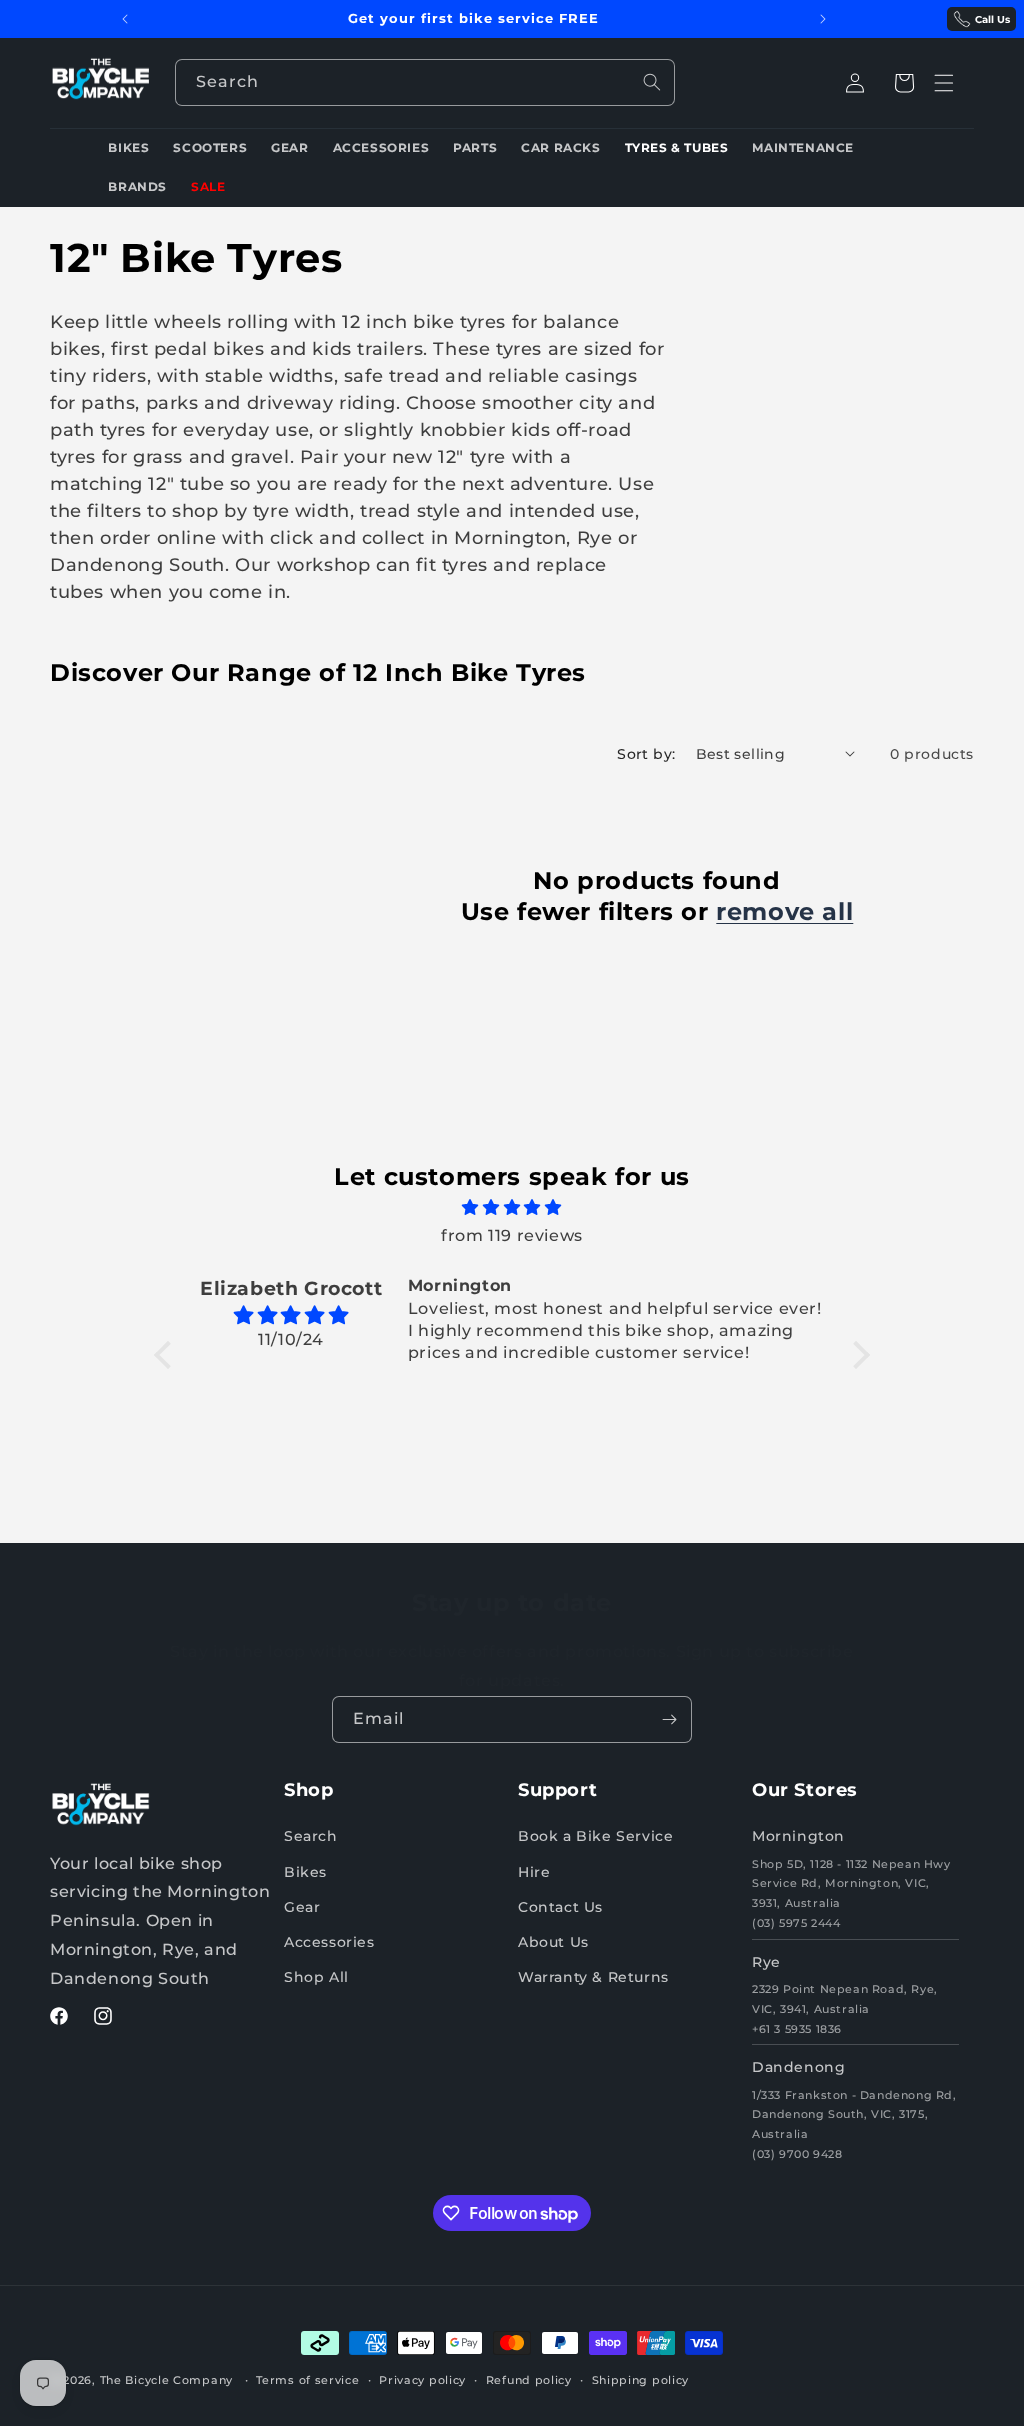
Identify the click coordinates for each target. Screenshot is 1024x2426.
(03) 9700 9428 (797, 2154)
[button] (904, 83)
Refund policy (529, 2380)
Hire (534, 1872)
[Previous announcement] (125, 19)
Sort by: (646, 754)
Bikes (305, 1872)
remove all (784, 911)
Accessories (329, 1942)
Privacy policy (422, 2380)
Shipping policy (641, 2380)
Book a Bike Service (595, 1836)
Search (311, 1836)
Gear (302, 1907)
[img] (512, 1208)
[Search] (652, 82)
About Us (553, 1942)
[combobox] (425, 82)
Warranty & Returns (593, 1977)
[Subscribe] (669, 1719)
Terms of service (307, 2380)
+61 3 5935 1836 (797, 2029)
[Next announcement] (823, 19)
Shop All (316, 1977)
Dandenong (798, 2067)
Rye (766, 1962)
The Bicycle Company (166, 2380)
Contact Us (560, 1907)
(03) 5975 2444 (796, 1923)
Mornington (798, 1836)
